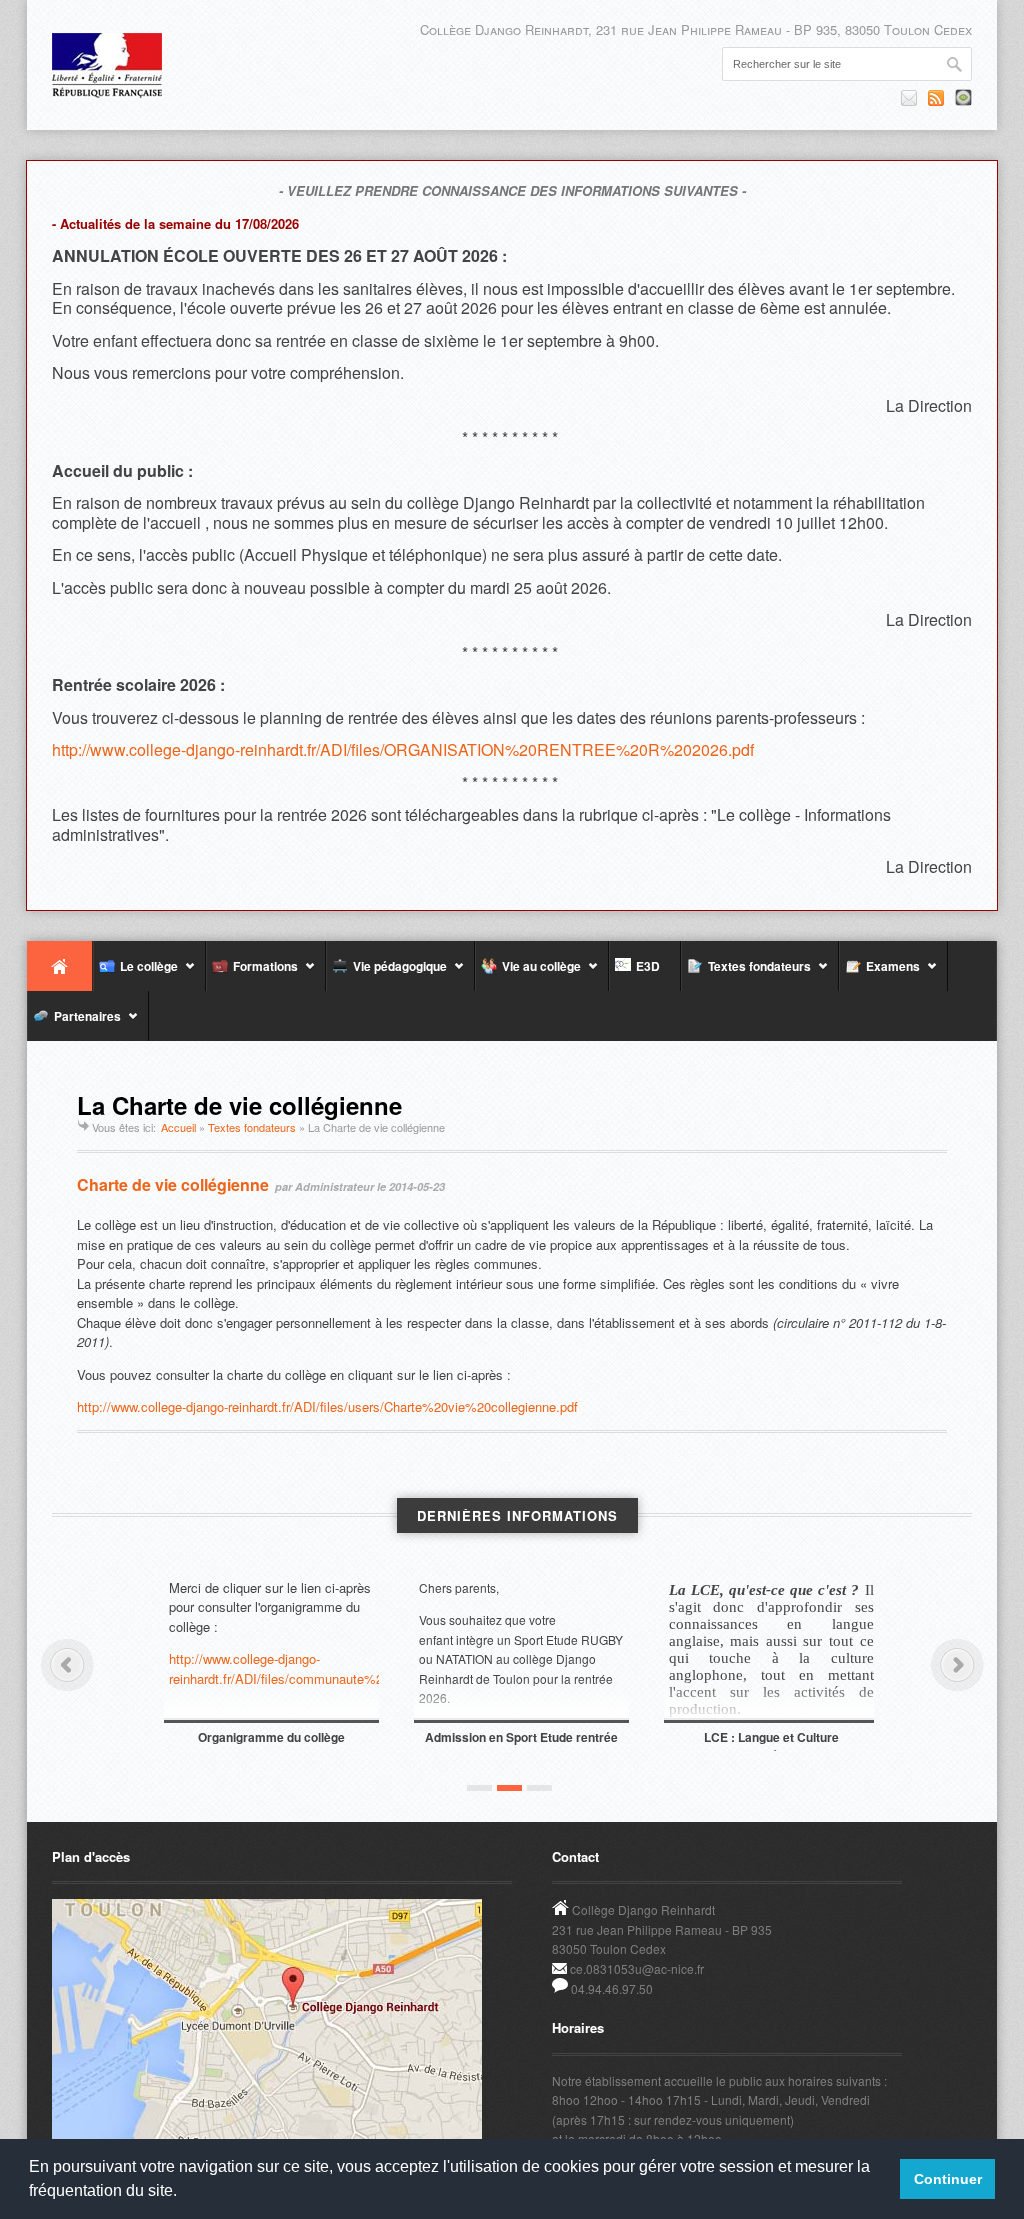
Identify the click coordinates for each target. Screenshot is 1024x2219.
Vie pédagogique (386, 974)
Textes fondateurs (746, 974)
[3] (539, 1788)
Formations (252, 974)
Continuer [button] (948, 2179)
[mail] (909, 98)
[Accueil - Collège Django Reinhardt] (107, 65)
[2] (509, 1788)
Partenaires (74, 1024)
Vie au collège (528, 974)
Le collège (135, 974)
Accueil (60, 966)
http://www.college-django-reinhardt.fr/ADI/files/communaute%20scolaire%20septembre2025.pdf (271, 1668)
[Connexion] (963, 97)
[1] (479, 1788)
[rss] (936, 98)
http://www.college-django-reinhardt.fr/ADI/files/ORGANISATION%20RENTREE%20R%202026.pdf (403, 749)
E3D (645, 966)
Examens (879, 974)
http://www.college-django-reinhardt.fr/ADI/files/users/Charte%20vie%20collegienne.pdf (327, 1406)
